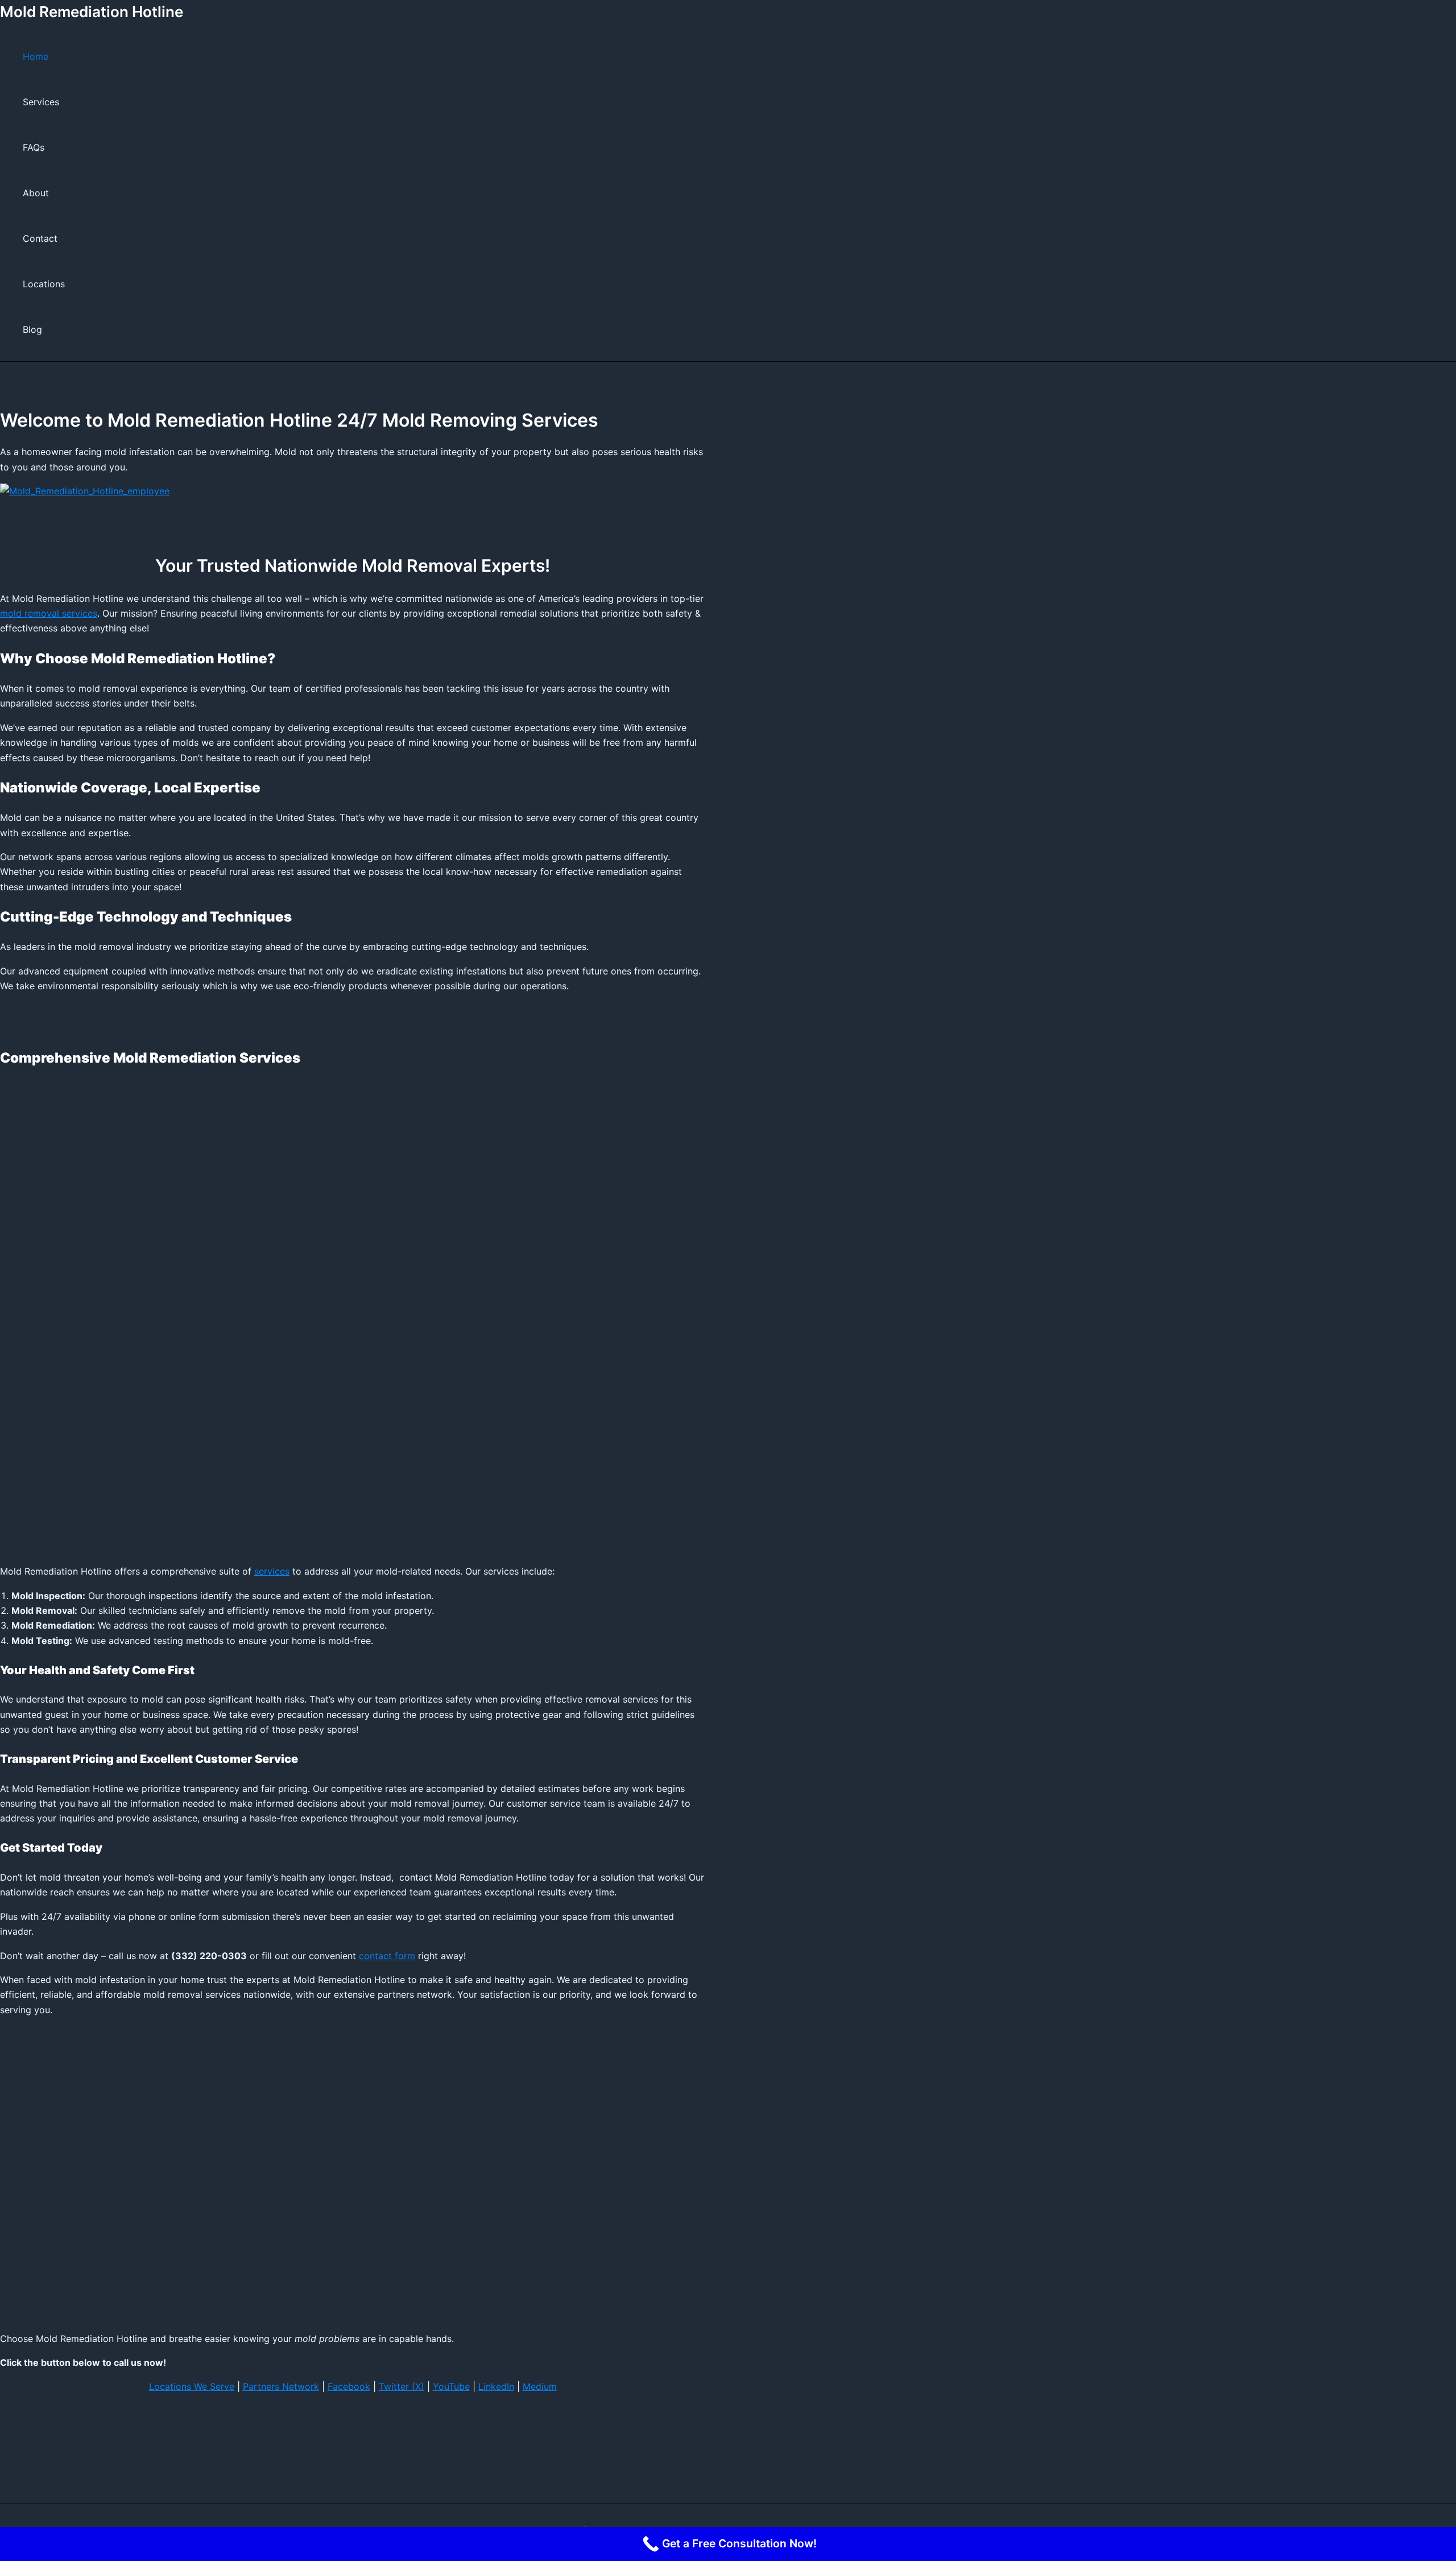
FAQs (34, 147)
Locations (44, 284)
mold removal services (49, 613)
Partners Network (281, 2386)
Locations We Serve (192, 2386)
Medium (540, 2386)
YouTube (451, 2386)
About (36, 193)
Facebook (349, 2386)
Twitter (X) (402, 2386)
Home (36, 56)
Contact (40, 238)
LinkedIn (496, 2386)
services (272, 1571)
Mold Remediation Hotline (92, 12)
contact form (387, 1956)
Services (41, 102)
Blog (32, 329)
